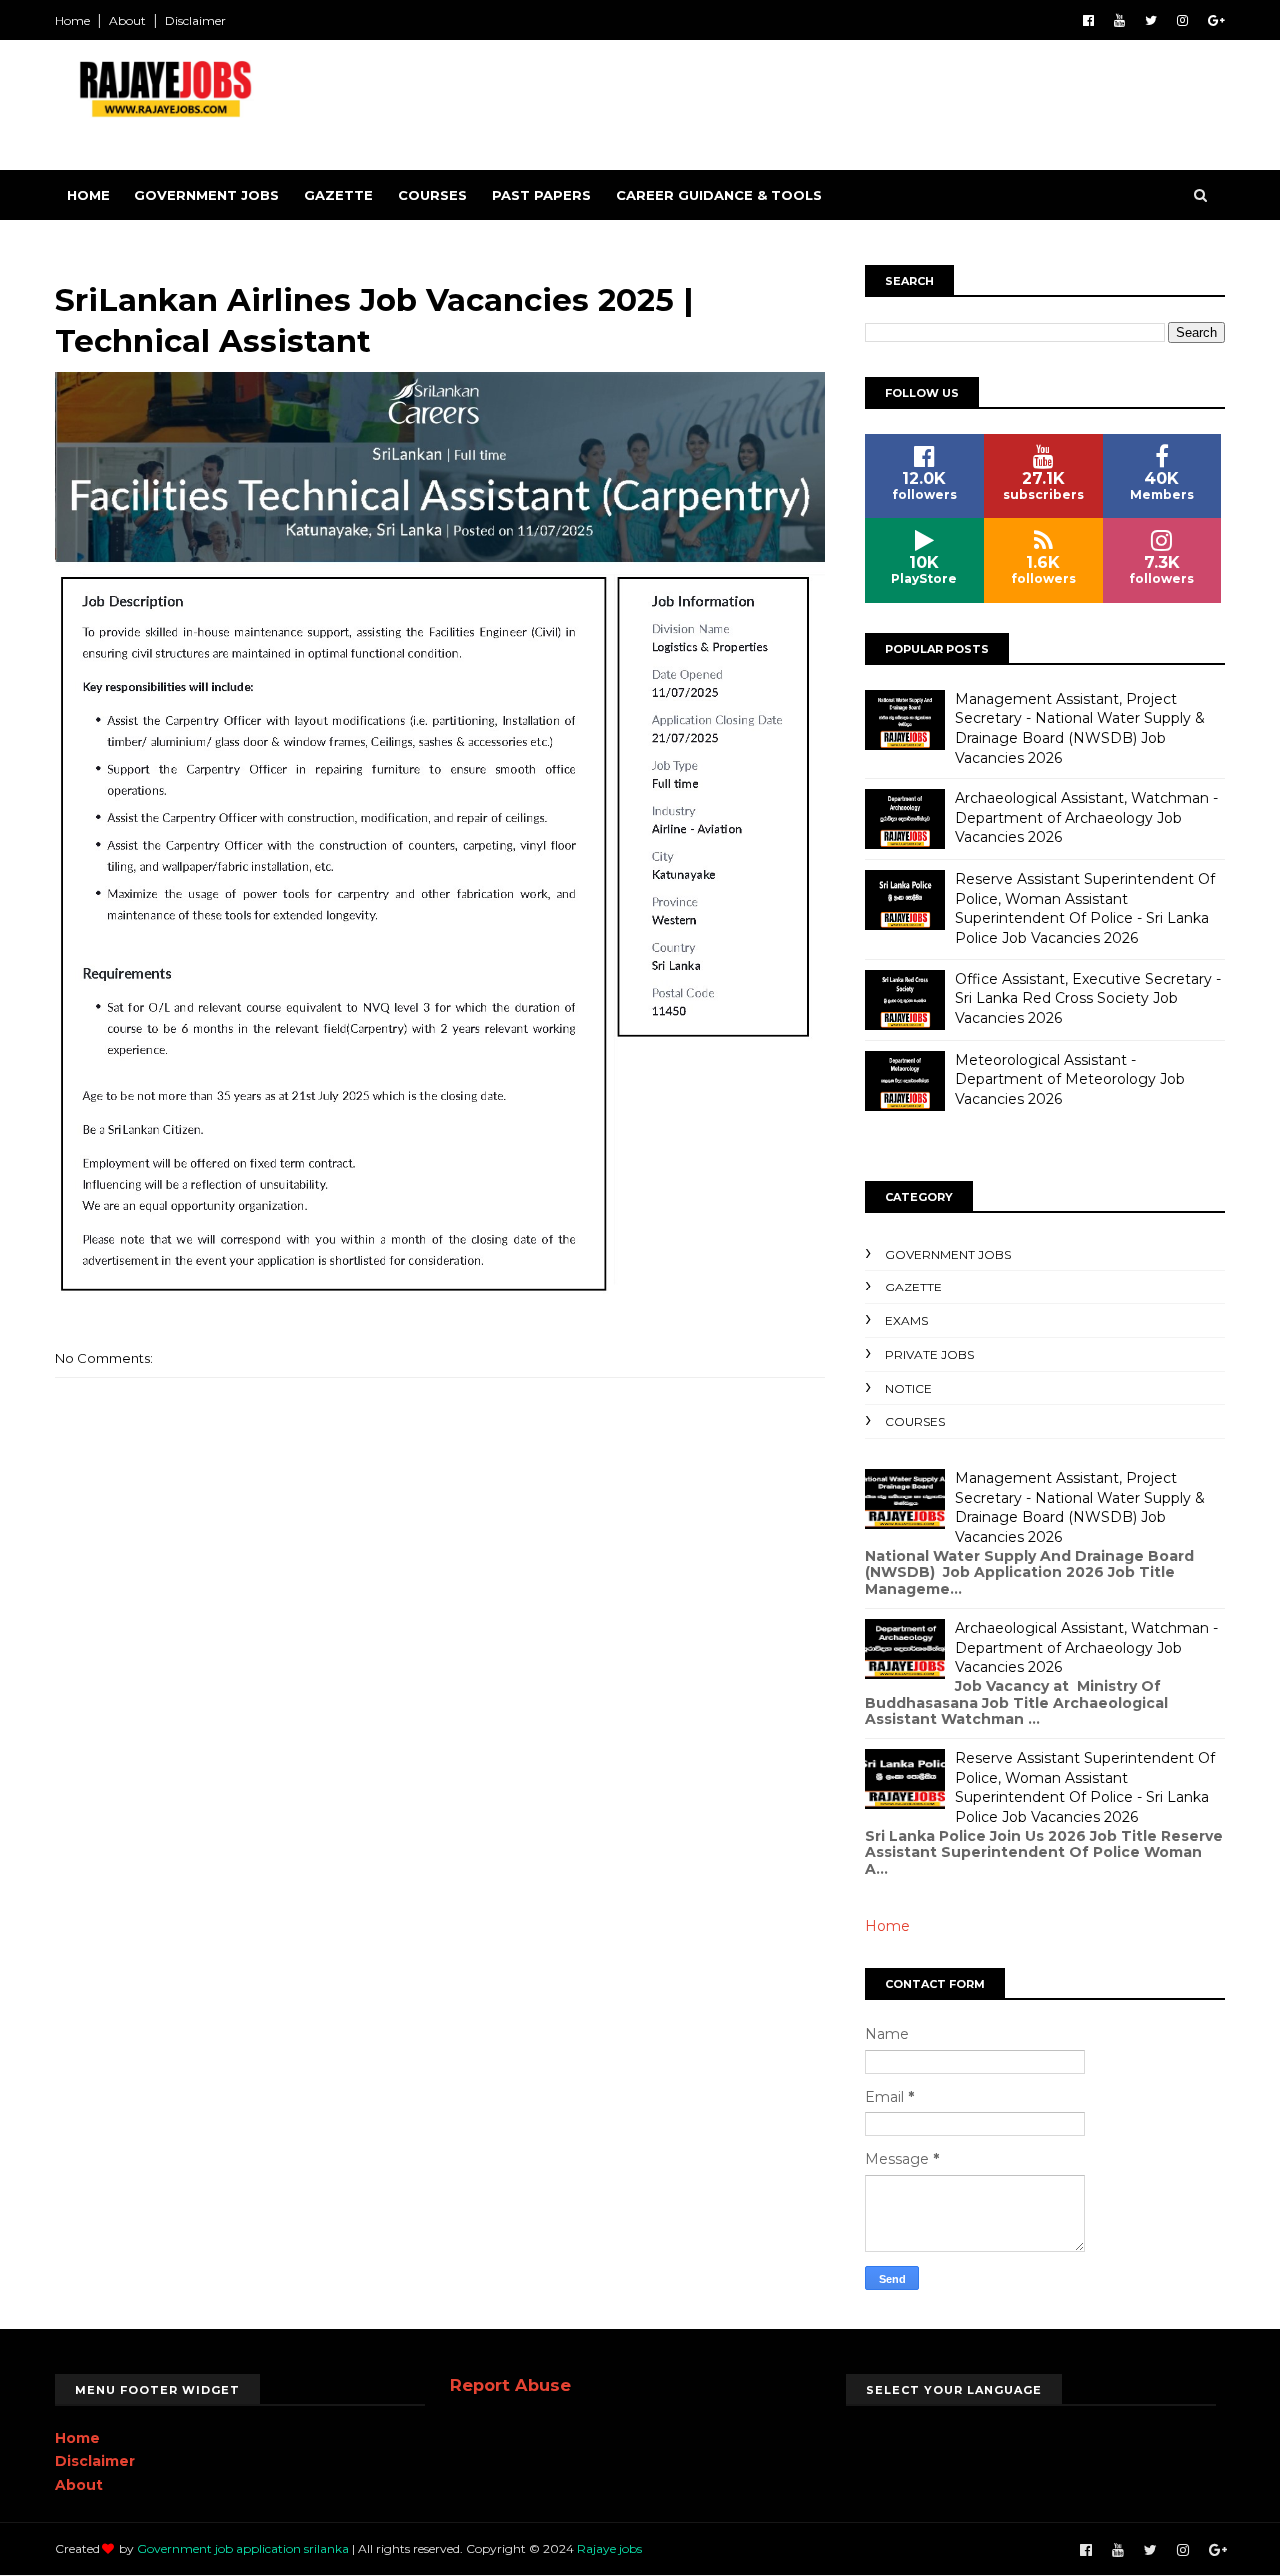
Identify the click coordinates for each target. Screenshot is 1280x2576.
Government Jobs (206, 195)
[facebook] (1088, 20)
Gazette (338, 195)
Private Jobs (929, 1355)
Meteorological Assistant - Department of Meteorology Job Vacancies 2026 (1070, 1079)
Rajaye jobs (609, 2549)
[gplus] (1216, 20)
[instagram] (1182, 20)
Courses (432, 195)
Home (72, 20)
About (127, 20)
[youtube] (1119, 20)
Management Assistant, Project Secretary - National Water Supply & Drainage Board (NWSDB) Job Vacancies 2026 (1080, 728)
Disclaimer (195, 20)
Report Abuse (510, 2385)
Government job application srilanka (243, 2549)
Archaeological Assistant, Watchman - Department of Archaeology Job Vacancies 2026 (1086, 817)
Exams (906, 1321)
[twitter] (1151, 20)
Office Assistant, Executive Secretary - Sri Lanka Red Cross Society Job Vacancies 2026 (1088, 998)
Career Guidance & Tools (719, 195)
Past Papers (541, 195)
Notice (908, 1389)
